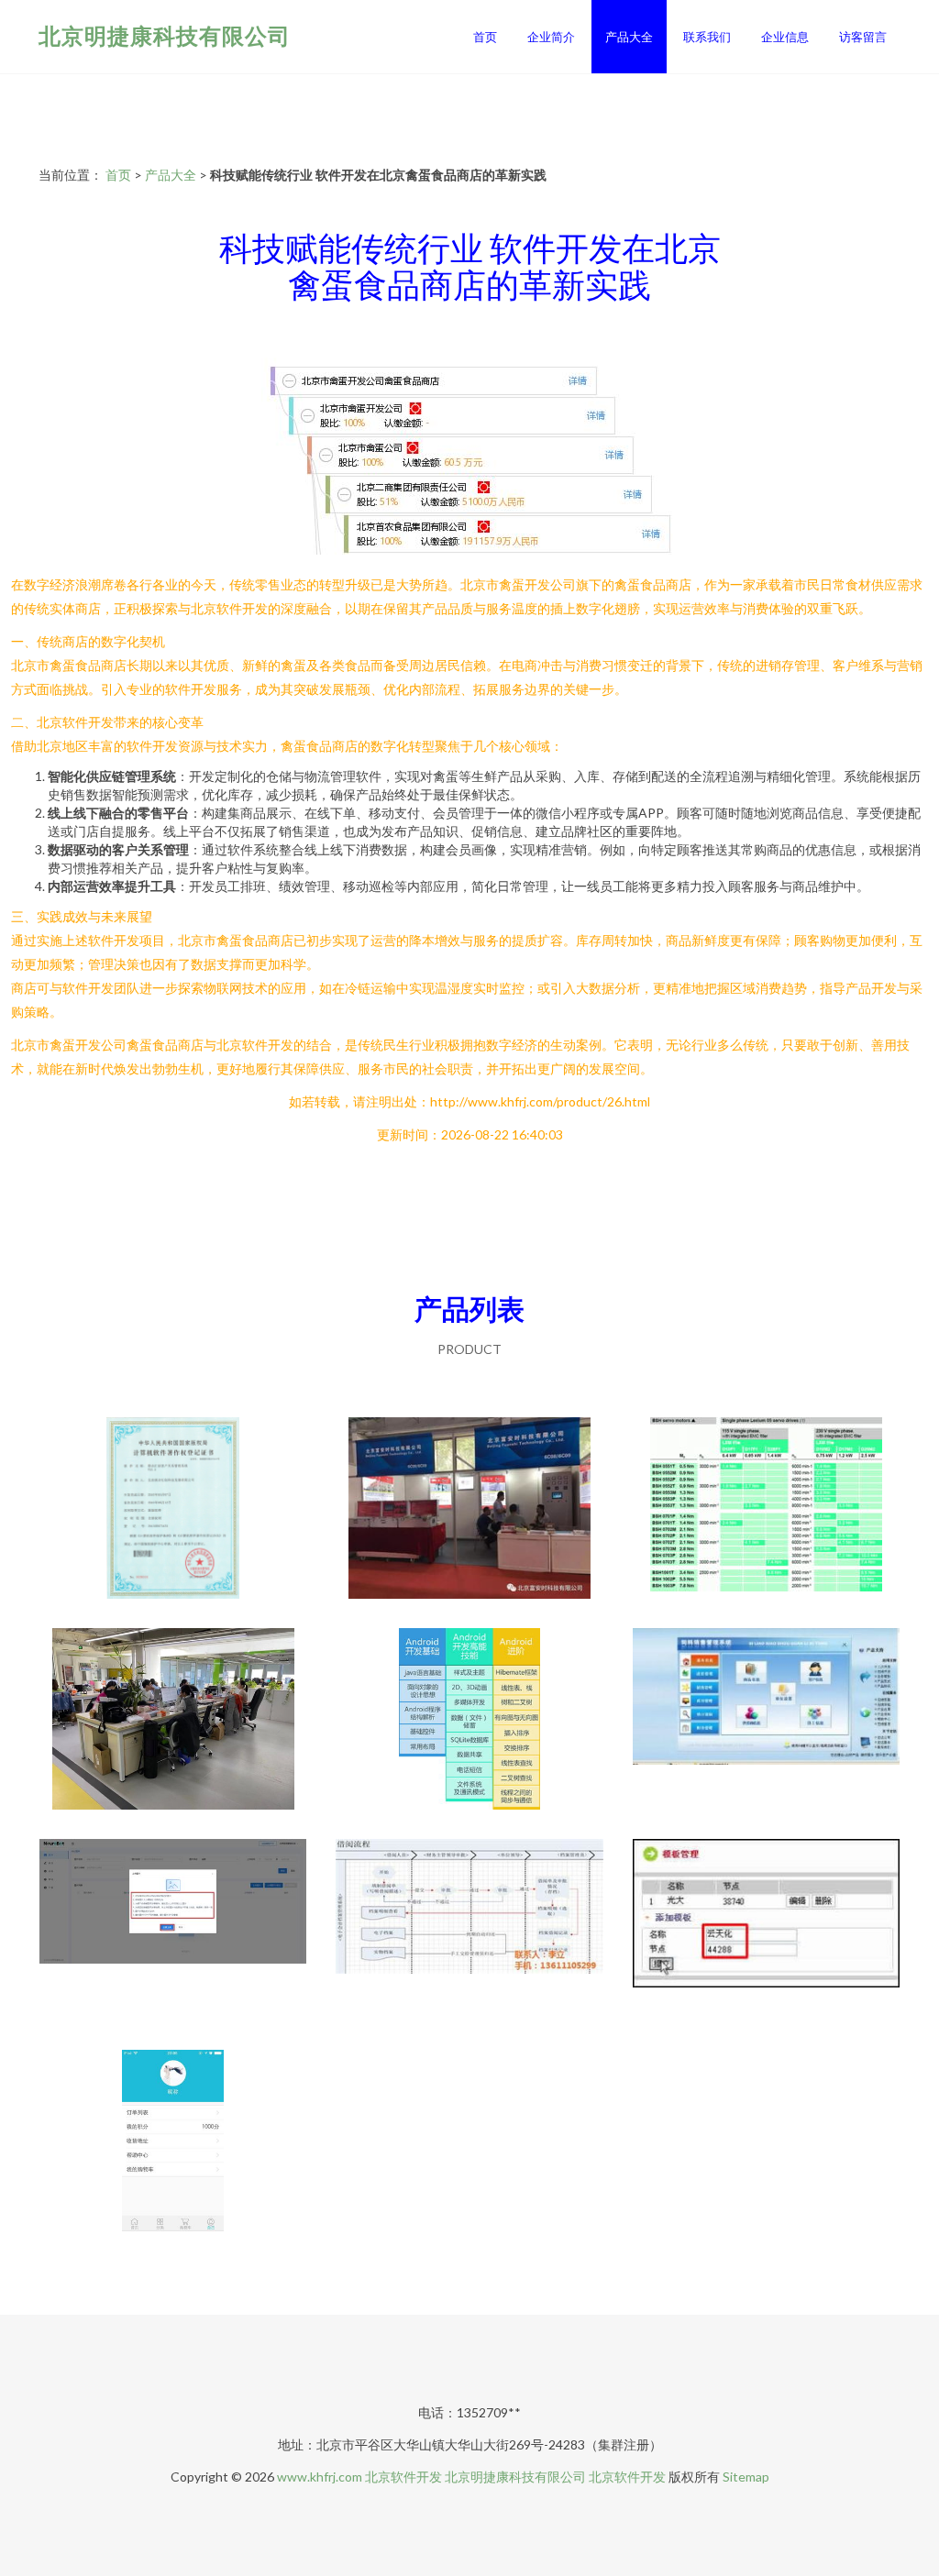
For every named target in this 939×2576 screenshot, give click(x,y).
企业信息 (785, 37)
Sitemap (746, 2477)
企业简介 (551, 37)
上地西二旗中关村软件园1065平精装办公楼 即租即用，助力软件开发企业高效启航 (173, 1721)
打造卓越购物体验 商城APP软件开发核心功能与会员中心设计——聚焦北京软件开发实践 (173, 2142)
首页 (485, 37)
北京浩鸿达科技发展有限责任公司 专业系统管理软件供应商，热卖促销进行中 (469, 1932)
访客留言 (863, 37)
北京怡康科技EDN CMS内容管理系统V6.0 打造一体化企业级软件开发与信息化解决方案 (766, 1932)
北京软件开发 (403, 2477)
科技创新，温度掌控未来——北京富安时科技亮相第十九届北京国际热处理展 (469, 1510)
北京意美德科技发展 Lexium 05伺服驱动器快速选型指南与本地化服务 (766, 1510)
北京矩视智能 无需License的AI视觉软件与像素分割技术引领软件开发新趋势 (173, 1932)
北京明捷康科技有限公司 (165, 35)
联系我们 (707, 37)
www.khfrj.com (320, 2477)
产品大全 (629, 37)
